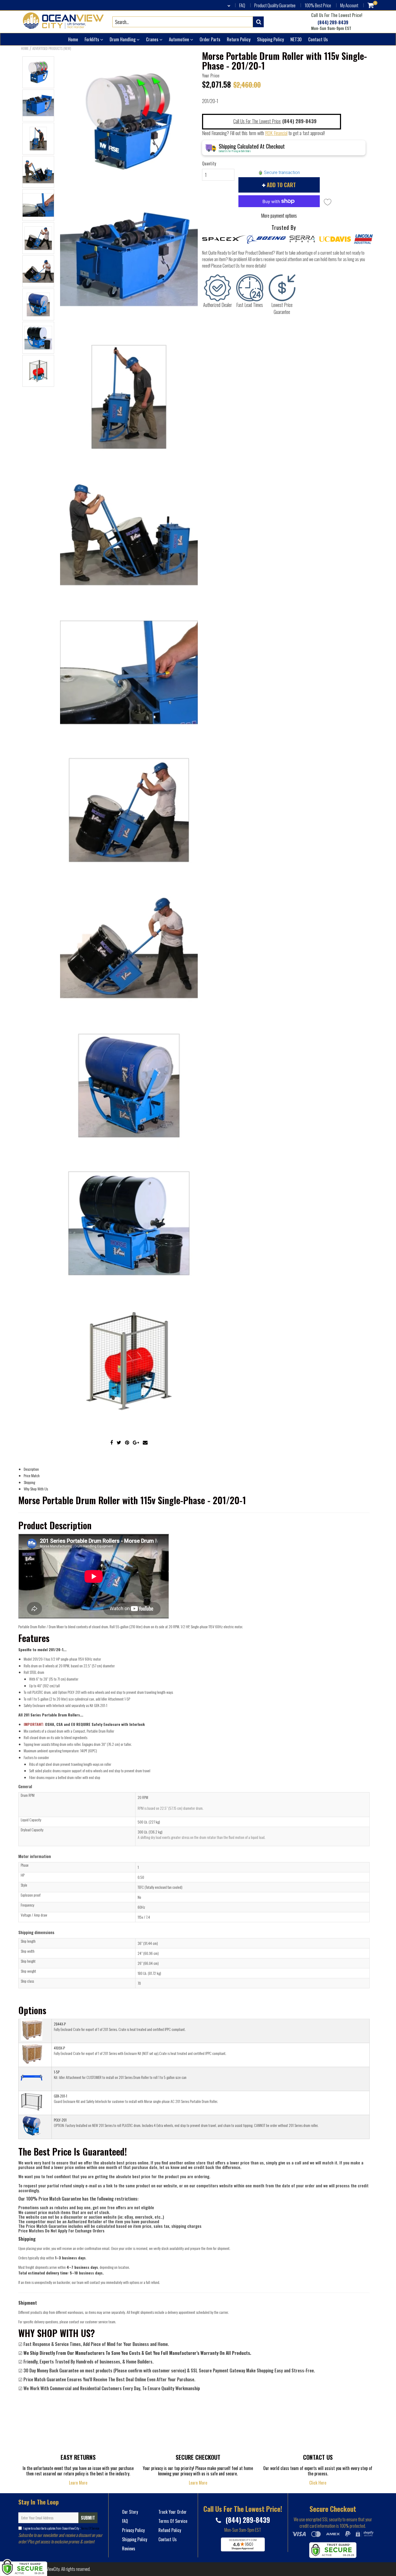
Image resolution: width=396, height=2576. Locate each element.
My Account (349, 5)
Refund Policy (170, 2530)
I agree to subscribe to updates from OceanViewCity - (61, 2528)
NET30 (296, 39)
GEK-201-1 (60, 2096)
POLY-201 (60, 2120)
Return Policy (239, 39)
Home (73, 39)
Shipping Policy (270, 39)
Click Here (318, 2483)
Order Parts (210, 39)
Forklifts (92, 39)
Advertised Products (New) (52, 48)
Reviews (129, 2548)
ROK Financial (276, 133)
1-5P (57, 2072)
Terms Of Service (90, 2528)
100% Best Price (318, 5)
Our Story (130, 2512)
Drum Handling (123, 39)
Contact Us (318, 39)
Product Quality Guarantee (275, 5)
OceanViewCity (48, 2569)
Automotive (180, 39)
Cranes (153, 39)
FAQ (242, 5)
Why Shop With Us (36, 1489)
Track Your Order (173, 2512)
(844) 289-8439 (332, 23)
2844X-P (60, 2024)
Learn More (78, 2483)
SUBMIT (88, 2518)
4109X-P (59, 2048)
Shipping (29, 1482)
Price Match (32, 1475)
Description (31, 1469)
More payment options (279, 215)
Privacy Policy (133, 2530)
